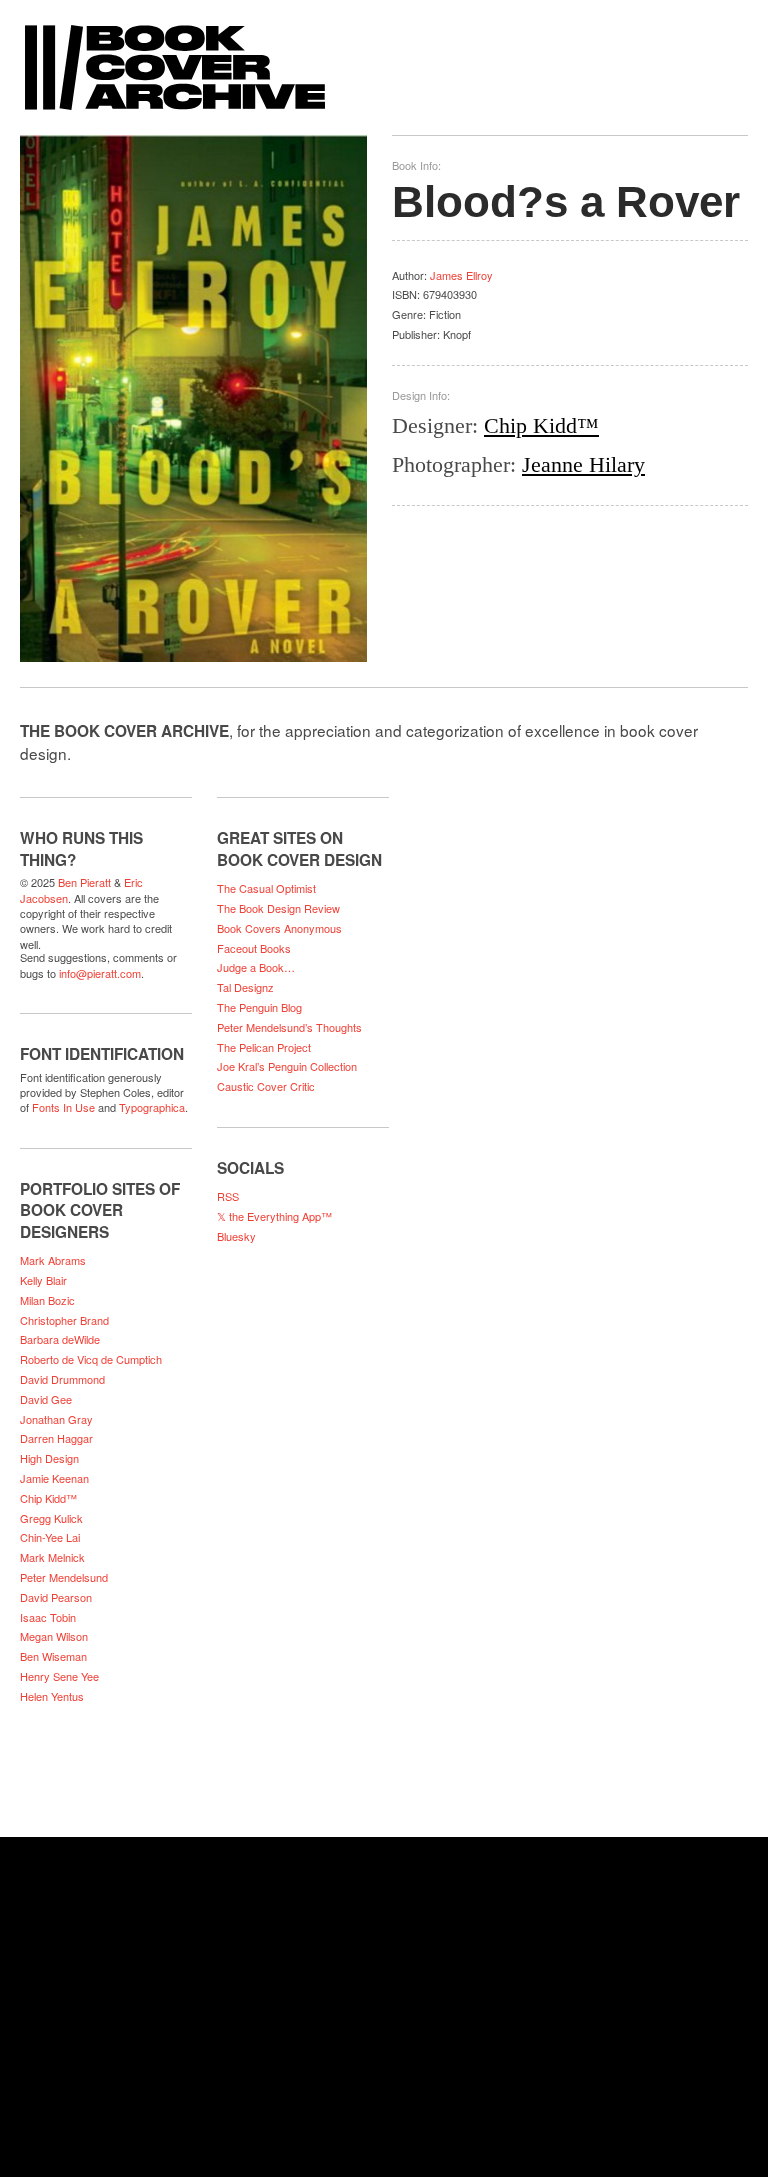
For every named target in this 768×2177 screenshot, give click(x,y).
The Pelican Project (264, 1047)
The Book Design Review (278, 908)
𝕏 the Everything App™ (274, 1216)
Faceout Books (254, 948)
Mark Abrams (53, 1260)
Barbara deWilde (60, 1339)
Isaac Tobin (48, 1617)
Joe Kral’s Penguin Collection (287, 1066)
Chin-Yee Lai (50, 1537)
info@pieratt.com (100, 973)
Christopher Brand (64, 1320)
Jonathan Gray (56, 1419)
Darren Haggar (56, 1438)
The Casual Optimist (266, 888)
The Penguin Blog (259, 1007)
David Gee (46, 1399)
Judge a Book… (256, 967)
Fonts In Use (63, 1107)
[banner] (384, 57)
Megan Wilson (54, 1636)
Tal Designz (245, 987)
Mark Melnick (52, 1557)
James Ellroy (461, 275)
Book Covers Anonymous (279, 928)
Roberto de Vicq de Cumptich (91, 1359)
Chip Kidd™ (541, 425)
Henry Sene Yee (59, 1676)
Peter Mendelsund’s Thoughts (289, 1027)
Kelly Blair (43, 1280)
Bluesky (236, 1236)
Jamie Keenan (54, 1478)
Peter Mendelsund (64, 1577)
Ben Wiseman (53, 1656)
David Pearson (56, 1597)
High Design (49, 1458)
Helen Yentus (52, 1696)
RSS (228, 1196)
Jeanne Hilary (583, 464)
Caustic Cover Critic (266, 1086)
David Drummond (62, 1379)
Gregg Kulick (51, 1518)
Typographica (152, 1107)
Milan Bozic (47, 1300)
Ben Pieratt (84, 882)
